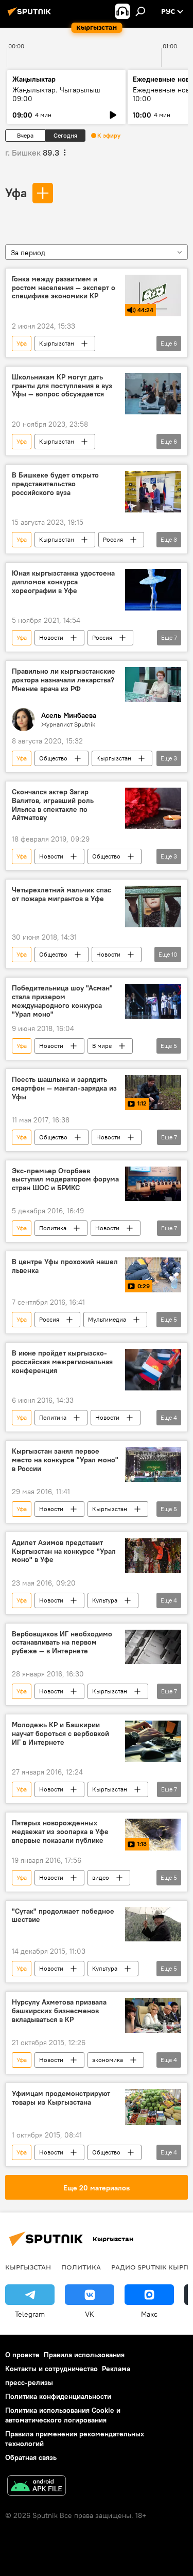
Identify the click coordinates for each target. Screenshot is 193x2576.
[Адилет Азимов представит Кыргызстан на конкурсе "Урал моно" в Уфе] (153, 1556)
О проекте (22, 2355)
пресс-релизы (29, 2382)
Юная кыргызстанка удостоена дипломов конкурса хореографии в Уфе (63, 582)
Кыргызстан (57, 343)
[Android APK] (37, 2487)
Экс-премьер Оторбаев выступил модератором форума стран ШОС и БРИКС (65, 1180)
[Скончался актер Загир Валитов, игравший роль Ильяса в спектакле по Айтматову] (153, 808)
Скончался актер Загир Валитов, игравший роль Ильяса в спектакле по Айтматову (53, 805)
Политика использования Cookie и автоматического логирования (63, 2415)
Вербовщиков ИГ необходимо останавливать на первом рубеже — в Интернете (62, 1643)
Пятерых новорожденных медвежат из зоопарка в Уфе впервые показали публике (60, 1832)
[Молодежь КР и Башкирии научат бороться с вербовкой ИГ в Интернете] (153, 1741)
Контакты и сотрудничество (51, 2369)
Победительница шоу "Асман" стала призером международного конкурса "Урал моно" (62, 1001)
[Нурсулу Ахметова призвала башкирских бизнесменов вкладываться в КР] (153, 2015)
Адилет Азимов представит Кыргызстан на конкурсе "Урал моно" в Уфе (64, 1551)
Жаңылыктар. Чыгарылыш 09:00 (56, 94)
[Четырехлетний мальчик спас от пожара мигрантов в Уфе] (153, 907)
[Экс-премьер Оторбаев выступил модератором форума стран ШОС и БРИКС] (153, 1184)
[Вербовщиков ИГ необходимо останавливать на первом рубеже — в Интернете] (153, 1647)
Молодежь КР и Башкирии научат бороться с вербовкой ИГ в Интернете (60, 1734)
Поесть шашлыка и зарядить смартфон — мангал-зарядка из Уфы (64, 1088)
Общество (53, 758)
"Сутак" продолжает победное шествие (63, 1916)
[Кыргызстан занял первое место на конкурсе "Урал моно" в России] (153, 1464)
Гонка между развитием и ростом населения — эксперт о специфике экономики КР (64, 288)
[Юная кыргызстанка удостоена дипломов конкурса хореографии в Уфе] (153, 590)
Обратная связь (31, 2457)
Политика (53, 1228)
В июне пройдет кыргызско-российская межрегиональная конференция (62, 1362)
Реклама (116, 2369)
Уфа (16, 193)
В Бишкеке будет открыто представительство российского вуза (55, 484)
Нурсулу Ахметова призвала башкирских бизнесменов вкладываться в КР (59, 2011)
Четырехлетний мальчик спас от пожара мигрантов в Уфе (62, 894)
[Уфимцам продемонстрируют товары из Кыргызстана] (153, 2107)
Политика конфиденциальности (58, 2396)
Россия (113, 539)
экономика (108, 2060)
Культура (105, 1600)
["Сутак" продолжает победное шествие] (153, 1924)
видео (101, 1877)
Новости (51, 637)
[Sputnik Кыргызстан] (31, 15)
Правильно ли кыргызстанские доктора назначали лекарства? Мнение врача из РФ (64, 680)
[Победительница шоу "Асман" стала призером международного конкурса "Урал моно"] (153, 1001)
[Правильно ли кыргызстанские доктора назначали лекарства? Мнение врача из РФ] (153, 684)
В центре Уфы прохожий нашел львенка (65, 1266)
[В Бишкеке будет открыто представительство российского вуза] (153, 492)
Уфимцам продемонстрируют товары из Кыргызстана (61, 2098)
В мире (102, 1046)
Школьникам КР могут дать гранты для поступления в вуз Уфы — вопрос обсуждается (62, 386)
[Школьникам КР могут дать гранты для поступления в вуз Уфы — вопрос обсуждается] (153, 394)
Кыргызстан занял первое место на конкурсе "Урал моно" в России (65, 1460)
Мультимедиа (107, 1319)
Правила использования (84, 2355)
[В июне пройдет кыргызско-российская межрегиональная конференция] (153, 1370)
